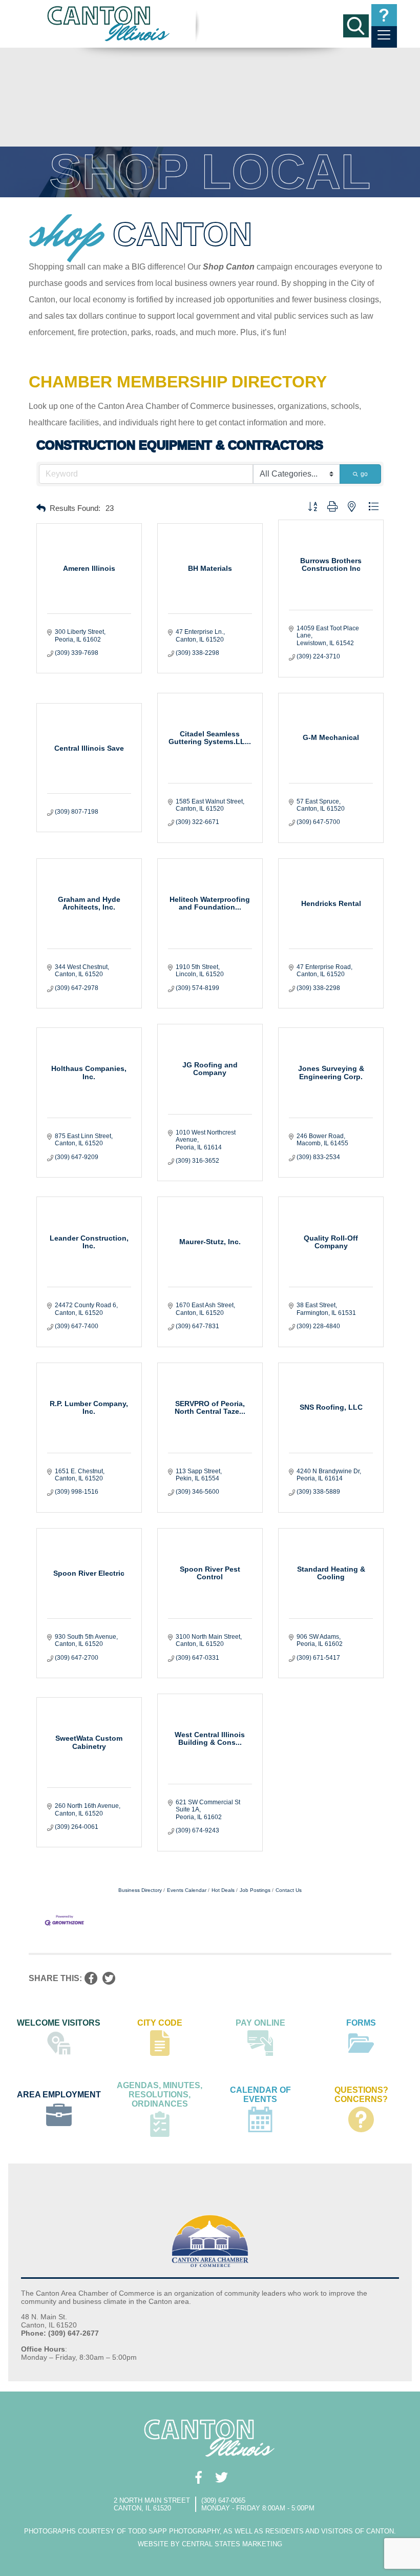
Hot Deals (223, 1890)
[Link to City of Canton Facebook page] (198, 2477)
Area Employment (59, 2095)
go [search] (364, 474)
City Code (160, 2023)
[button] (41, 509)
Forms (361, 2023)
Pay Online (260, 2023)
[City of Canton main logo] (109, 23)
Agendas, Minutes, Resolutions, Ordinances (160, 2095)
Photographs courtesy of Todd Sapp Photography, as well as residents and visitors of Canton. (210, 2531)
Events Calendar (187, 1890)
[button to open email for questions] (384, 15)
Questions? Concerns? (361, 2095)
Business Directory (140, 1890)
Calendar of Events (260, 2095)
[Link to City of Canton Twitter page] (222, 2477)
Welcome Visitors (59, 2023)
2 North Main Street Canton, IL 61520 (152, 2504)
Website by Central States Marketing (210, 2544)
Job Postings (255, 1890)
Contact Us (289, 1890)
